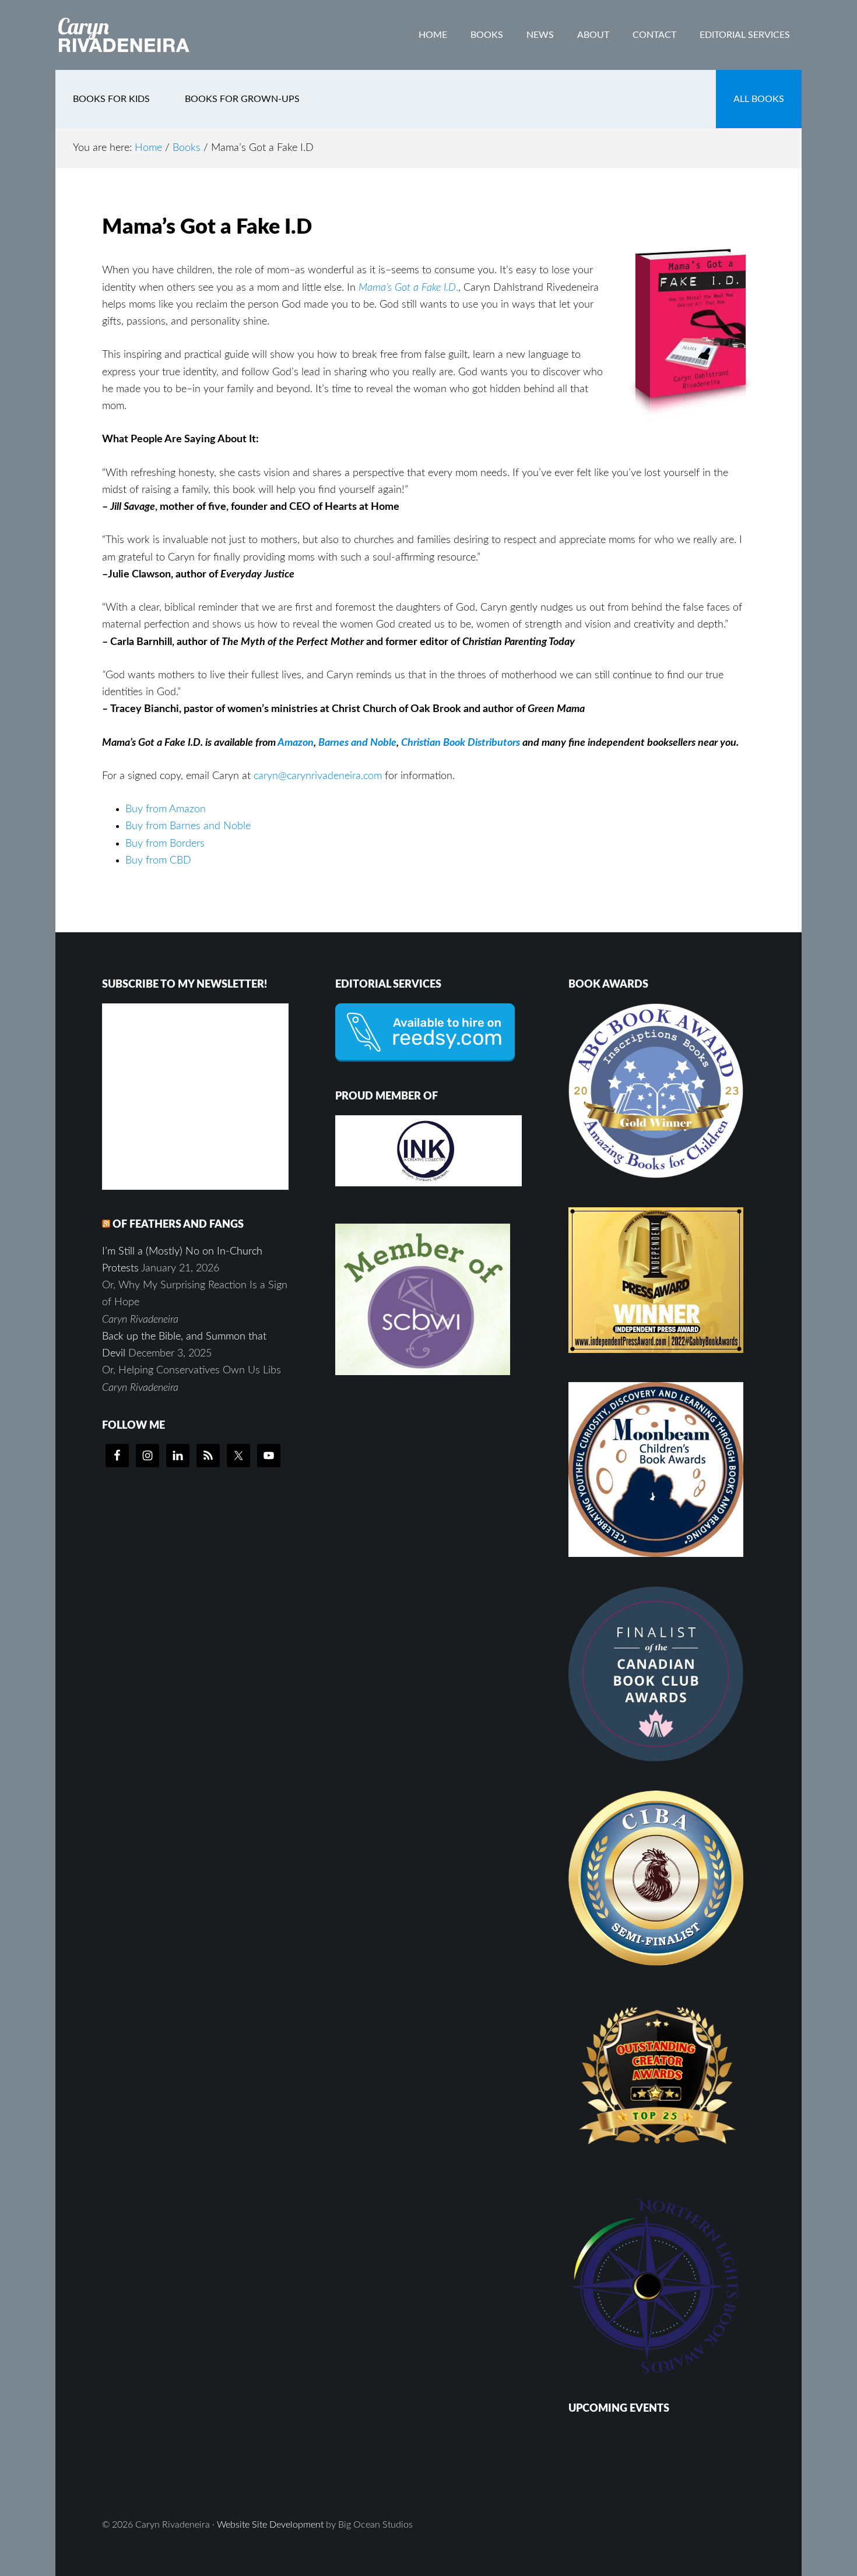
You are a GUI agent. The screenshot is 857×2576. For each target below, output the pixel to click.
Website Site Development (270, 2525)
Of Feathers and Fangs (178, 1225)
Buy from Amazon (166, 809)
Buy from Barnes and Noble (188, 826)
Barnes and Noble (357, 743)
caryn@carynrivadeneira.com (318, 776)
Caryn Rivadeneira (149, 35)
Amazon (296, 743)
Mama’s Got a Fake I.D (407, 288)
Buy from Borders (165, 844)
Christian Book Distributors (459, 743)
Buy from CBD (158, 861)
